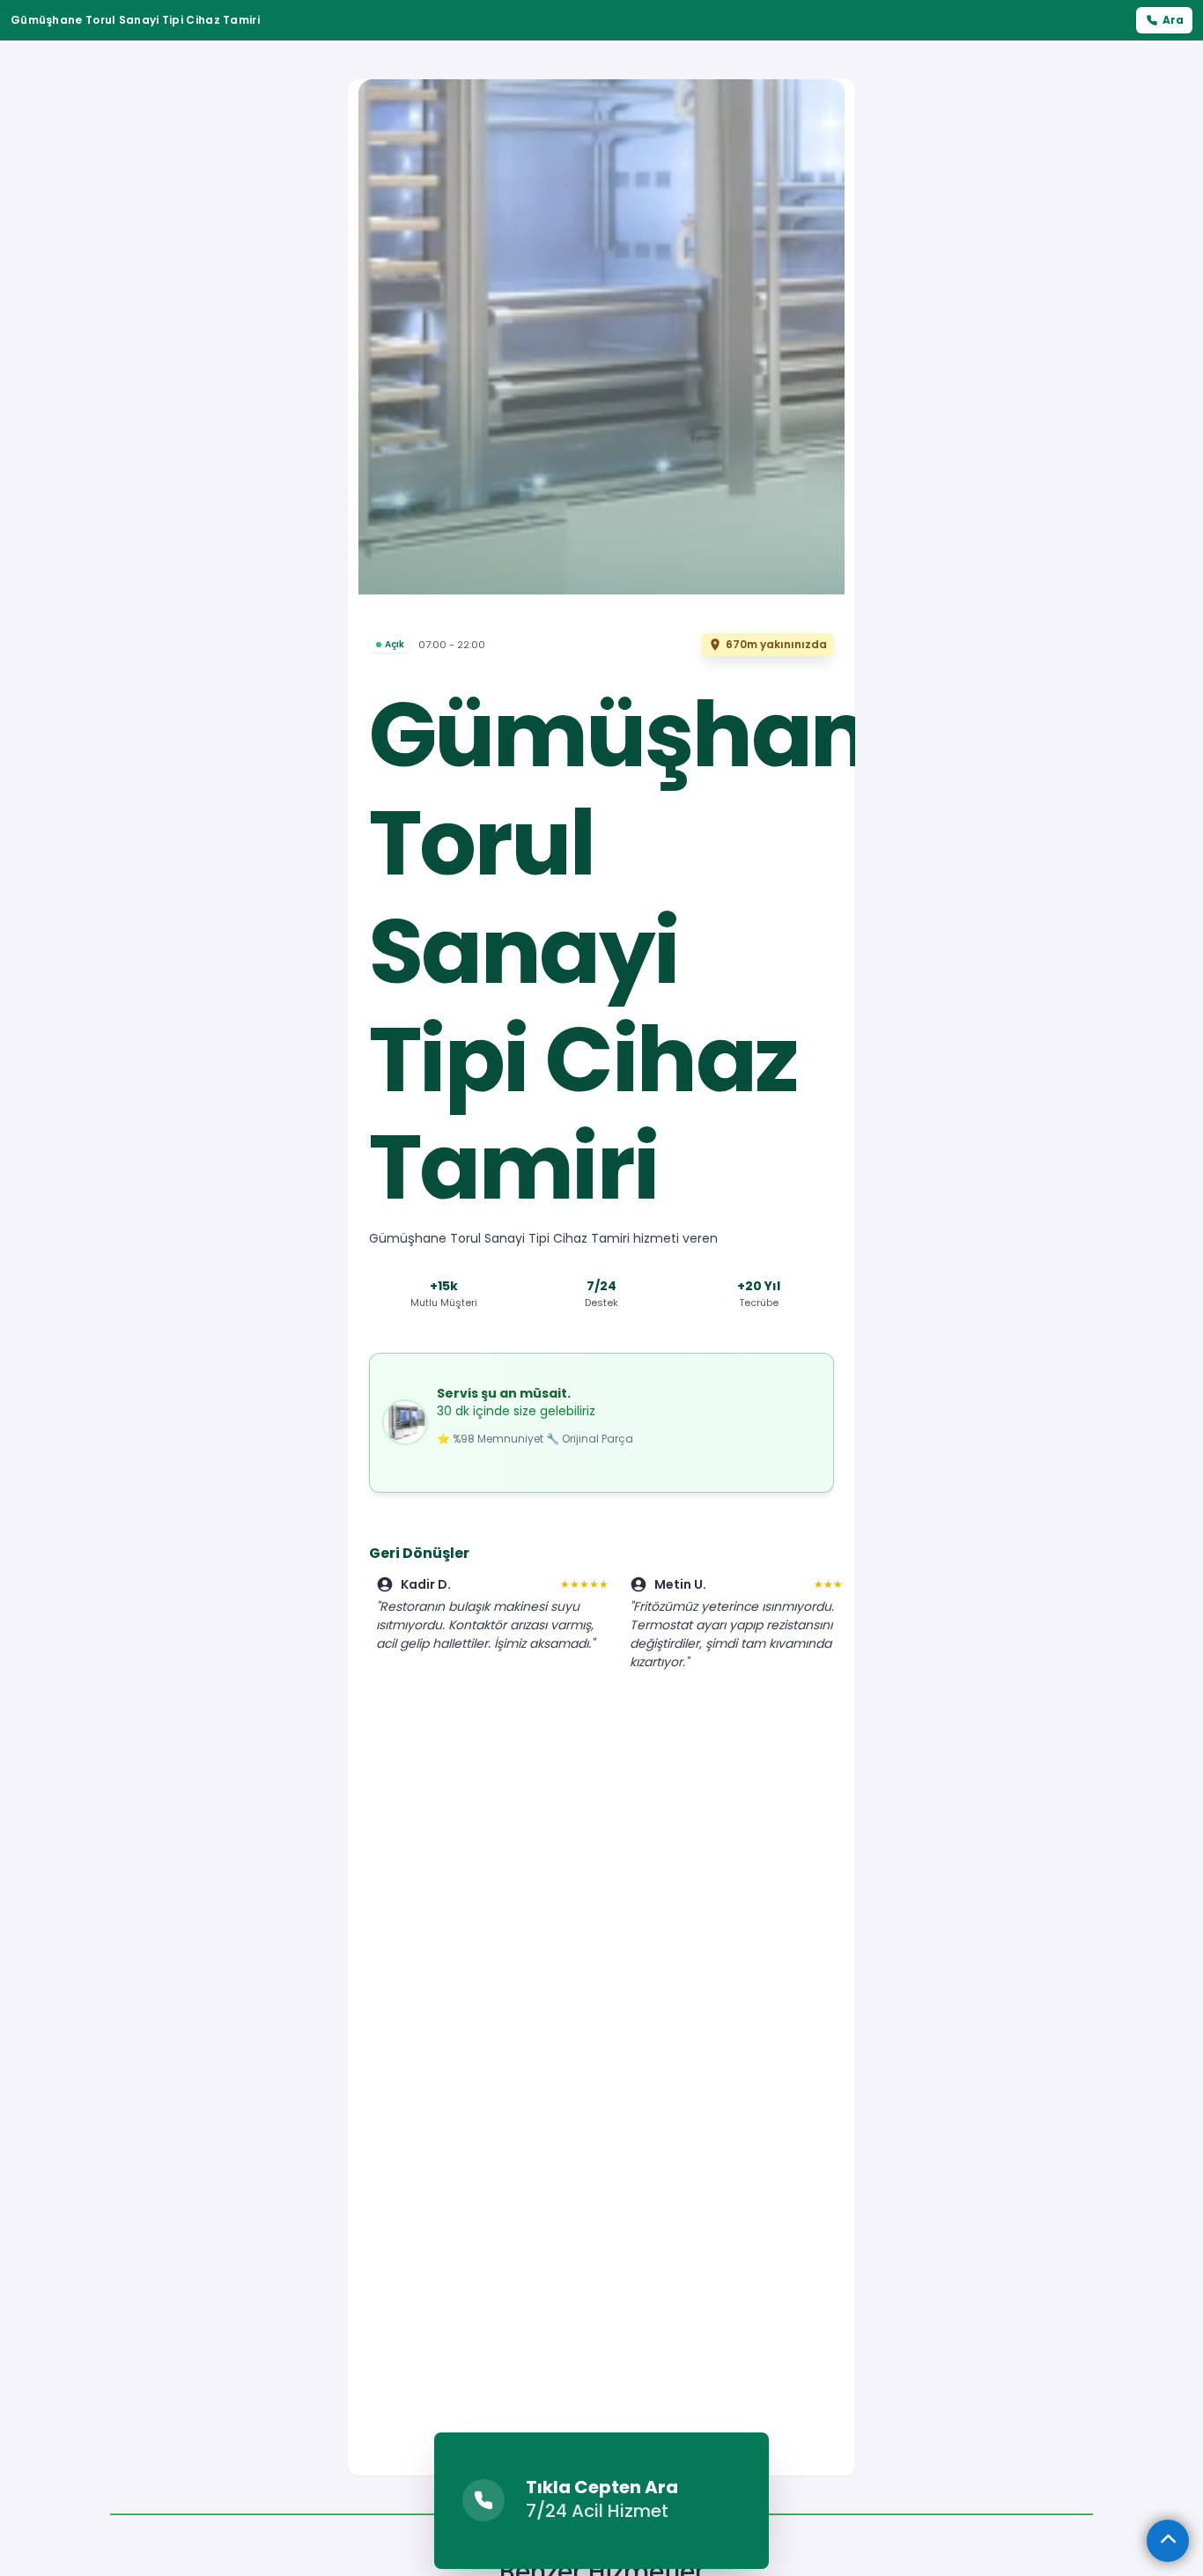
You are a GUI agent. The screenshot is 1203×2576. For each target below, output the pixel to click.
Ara (1173, 20)
